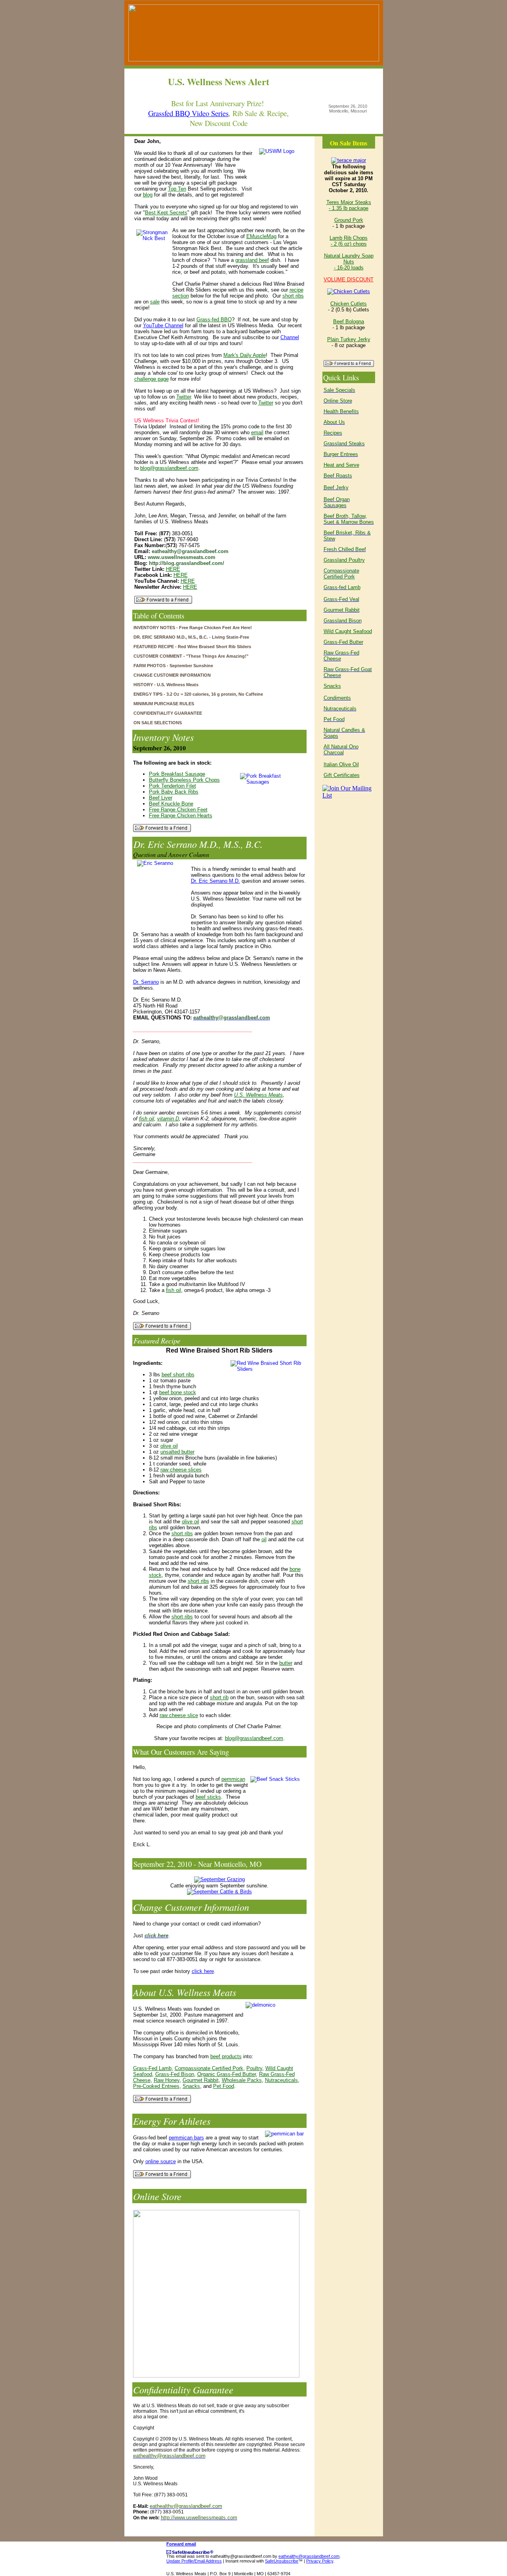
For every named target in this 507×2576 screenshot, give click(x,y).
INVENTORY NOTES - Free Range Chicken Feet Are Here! (193, 628)
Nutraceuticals (281, 2080)
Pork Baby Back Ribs (174, 792)
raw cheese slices (181, 1470)
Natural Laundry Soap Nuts (349, 259)
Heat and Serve (341, 465)
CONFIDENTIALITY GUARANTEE (168, 713)
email (257, 432)
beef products (226, 2056)
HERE (173, 569)
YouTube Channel (163, 325)
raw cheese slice (179, 1715)
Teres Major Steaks (349, 202)
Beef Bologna (349, 322)
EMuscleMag (261, 236)
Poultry (254, 2068)
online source (161, 2161)
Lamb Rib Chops (349, 238)
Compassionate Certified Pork (209, 2068)
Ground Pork (349, 220)
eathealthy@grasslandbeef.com (309, 2556)
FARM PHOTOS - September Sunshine (173, 666)
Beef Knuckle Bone (171, 804)
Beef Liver (161, 798)
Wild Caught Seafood (348, 631)
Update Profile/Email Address (194, 2561)
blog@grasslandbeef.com (169, 468)
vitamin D (168, 1119)
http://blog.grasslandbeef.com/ (187, 563)
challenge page (152, 379)
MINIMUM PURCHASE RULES (164, 704)
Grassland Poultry (344, 560)
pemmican (233, 1779)
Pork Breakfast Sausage (177, 774)
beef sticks (208, 1797)
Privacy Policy (320, 2561)
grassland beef (252, 260)
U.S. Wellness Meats (258, 1095)
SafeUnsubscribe (282, 2561)
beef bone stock (178, 1392)
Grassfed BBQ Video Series (188, 113)
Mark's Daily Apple (245, 355)
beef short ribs (178, 1375)
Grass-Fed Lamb (152, 2068)
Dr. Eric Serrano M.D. (215, 881)
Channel (290, 337)
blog (148, 195)
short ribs (293, 296)
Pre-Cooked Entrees (156, 2086)
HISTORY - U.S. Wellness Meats (166, 685)
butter (286, 1663)
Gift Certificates (342, 775)
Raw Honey (167, 2080)
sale (155, 302)
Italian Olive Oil (341, 764)
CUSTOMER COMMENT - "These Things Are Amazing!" (191, 656)
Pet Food (224, 2086)
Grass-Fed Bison (175, 2074)
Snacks (191, 2086)
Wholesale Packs (242, 2080)
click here (203, 1971)
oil (264, 1539)
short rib (219, 1697)
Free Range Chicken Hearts (181, 816)
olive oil (169, 1446)
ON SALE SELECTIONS (158, 723)
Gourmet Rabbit (201, 2080)
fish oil (147, 1119)
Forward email (181, 2544)
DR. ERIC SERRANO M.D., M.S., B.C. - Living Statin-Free (191, 637)
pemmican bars (186, 2138)
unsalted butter (177, 1452)
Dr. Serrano (146, 982)
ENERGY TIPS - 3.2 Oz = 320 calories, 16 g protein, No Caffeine (198, 694)
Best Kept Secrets (166, 213)
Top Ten (177, 189)
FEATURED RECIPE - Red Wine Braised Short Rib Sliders (192, 647)
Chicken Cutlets (349, 304)
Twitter (184, 397)
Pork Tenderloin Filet (172, 786)
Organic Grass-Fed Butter (227, 2074)
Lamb (354, 587)
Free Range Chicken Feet (178, 810)
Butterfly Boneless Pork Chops (184, 780)
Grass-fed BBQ (214, 320)
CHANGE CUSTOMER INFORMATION (172, 675)
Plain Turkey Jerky (349, 339)
